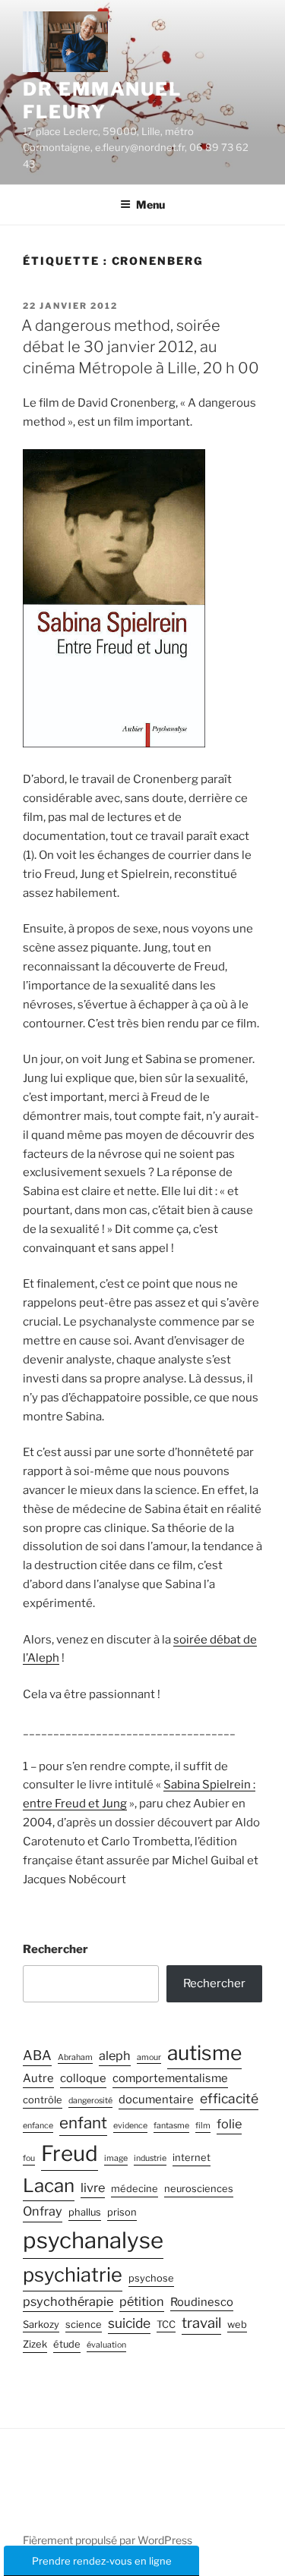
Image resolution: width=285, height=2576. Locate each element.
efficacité (229, 2098)
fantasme (171, 2126)
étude (67, 2344)
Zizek (35, 2344)
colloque (83, 2078)
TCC (166, 2324)
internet (192, 2158)
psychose (151, 2278)
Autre (38, 2078)
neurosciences (199, 2189)
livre (93, 2188)
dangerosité (90, 2101)
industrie (150, 2158)
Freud (70, 2153)
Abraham (75, 2057)
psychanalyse (93, 2240)
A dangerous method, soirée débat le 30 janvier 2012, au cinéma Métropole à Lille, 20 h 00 (140, 347)
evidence (130, 2126)
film (203, 2126)
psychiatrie (73, 2274)
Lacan (49, 2186)
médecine (135, 2189)
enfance (38, 2126)
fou (29, 2158)
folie (229, 2124)
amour (149, 2057)
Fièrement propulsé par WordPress (108, 2540)
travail (201, 2323)
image (116, 2158)
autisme (204, 2052)
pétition (142, 2301)
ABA (37, 2055)
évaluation (106, 2345)
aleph (115, 2055)
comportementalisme (170, 2078)
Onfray (43, 2211)
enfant (83, 2123)
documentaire (156, 2099)
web (237, 2324)
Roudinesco (202, 2302)
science (84, 2324)
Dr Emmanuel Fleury (102, 101)
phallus (85, 2212)
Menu (150, 204)
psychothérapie (68, 2301)
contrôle (43, 2100)
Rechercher (55, 1949)
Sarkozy (41, 2324)
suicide (129, 2323)
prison (122, 2212)
